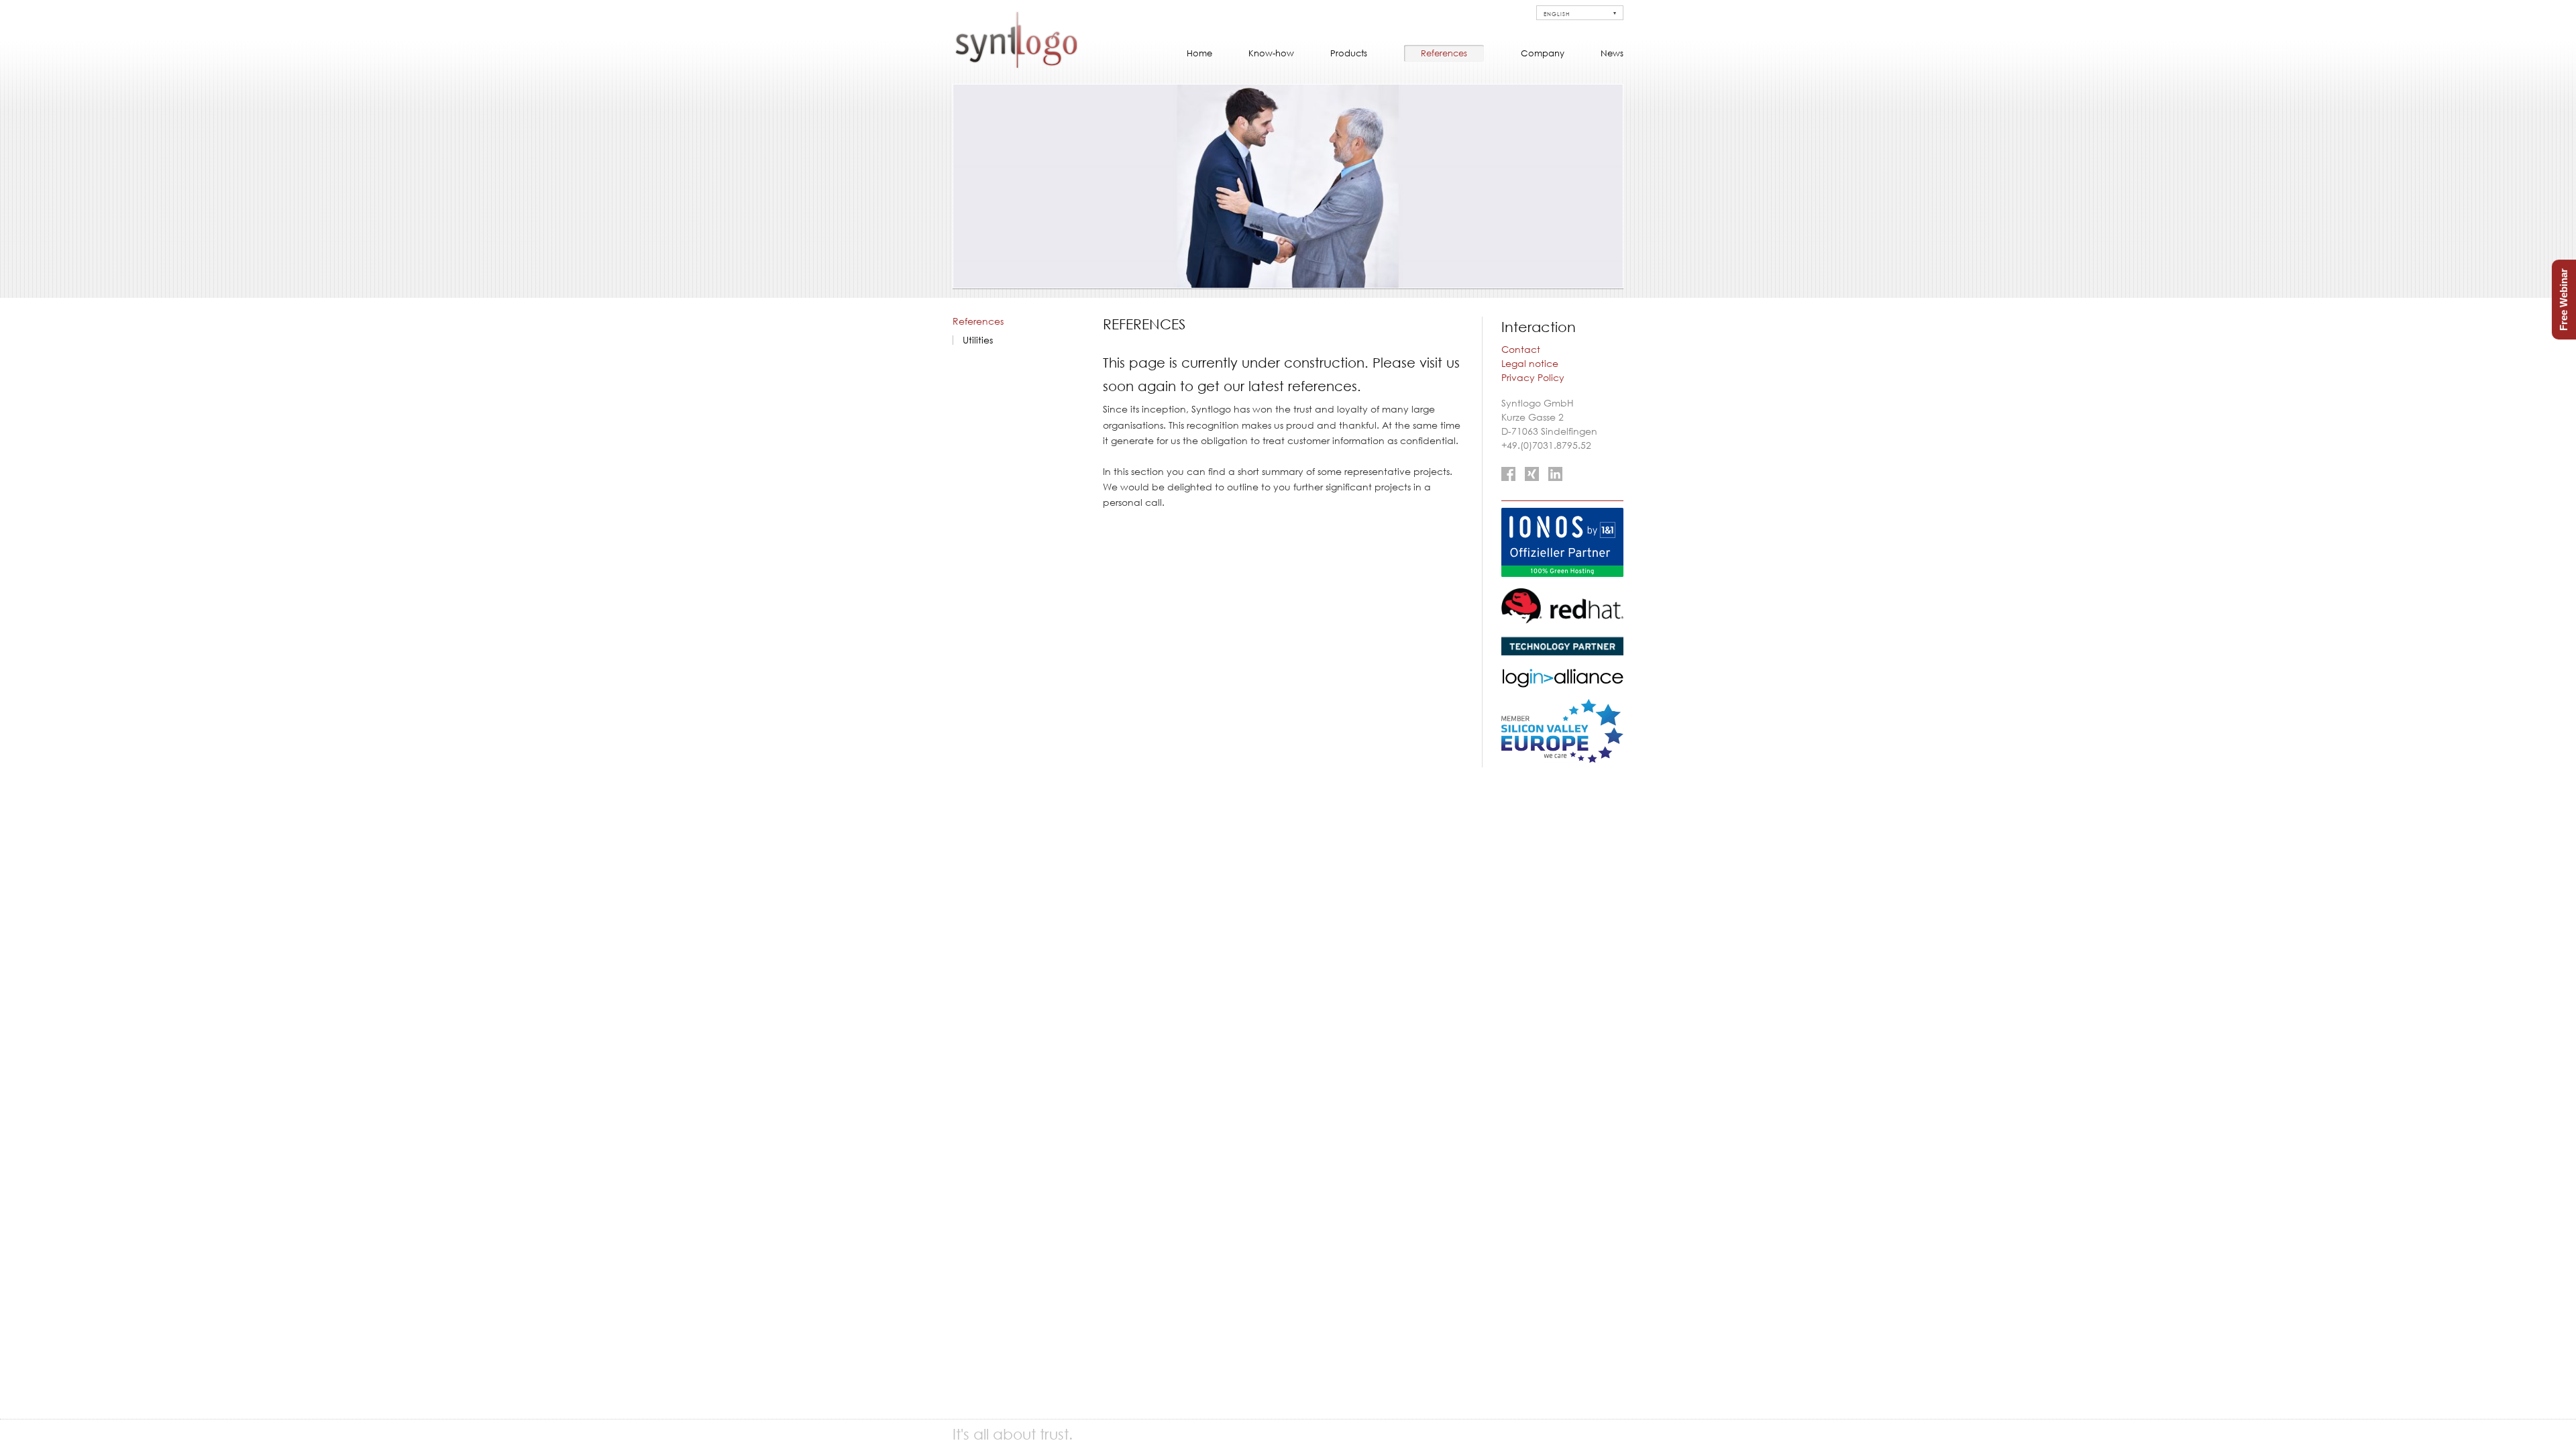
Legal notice (1530, 364)
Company (1543, 53)
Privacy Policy (1533, 378)
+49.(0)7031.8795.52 (1546, 445)
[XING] (1532, 474)
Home (1199, 53)
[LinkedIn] (1555, 474)
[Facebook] (1508, 474)
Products (1349, 53)
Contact (1521, 350)
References (1444, 53)
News (1612, 53)
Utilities (978, 340)
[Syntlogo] (1016, 66)
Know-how (1271, 53)
